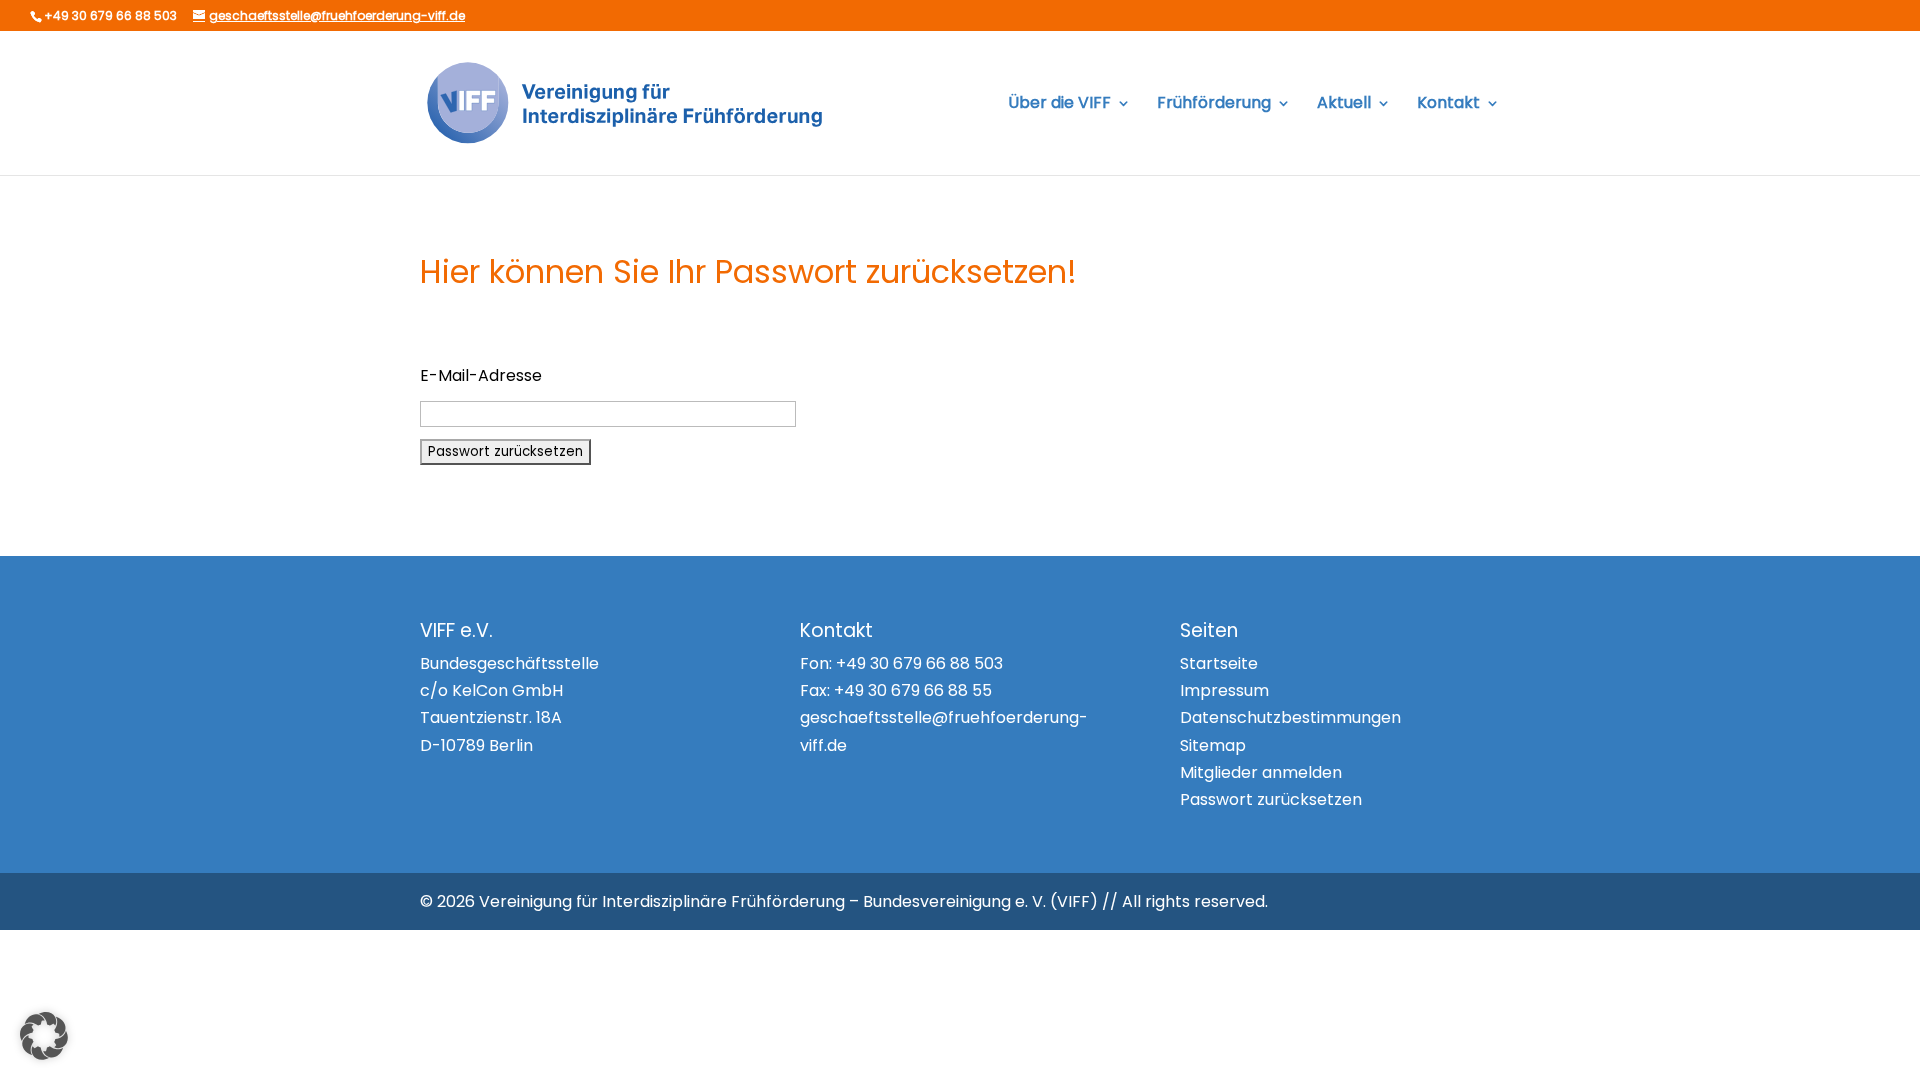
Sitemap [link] (1213, 745)
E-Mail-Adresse (481, 375)
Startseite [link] (1219, 663)
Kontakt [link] (1448, 105)
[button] (44, 1036)
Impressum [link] (1224, 690)
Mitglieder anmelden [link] (1261, 772)
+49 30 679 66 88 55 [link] (913, 690)
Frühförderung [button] (1214, 105)
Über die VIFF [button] (1059, 105)
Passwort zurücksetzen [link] (1271, 799)
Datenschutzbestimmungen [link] (1290, 717)
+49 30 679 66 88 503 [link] (919, 663)
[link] (628, 101)
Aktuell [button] (1344, 105)
